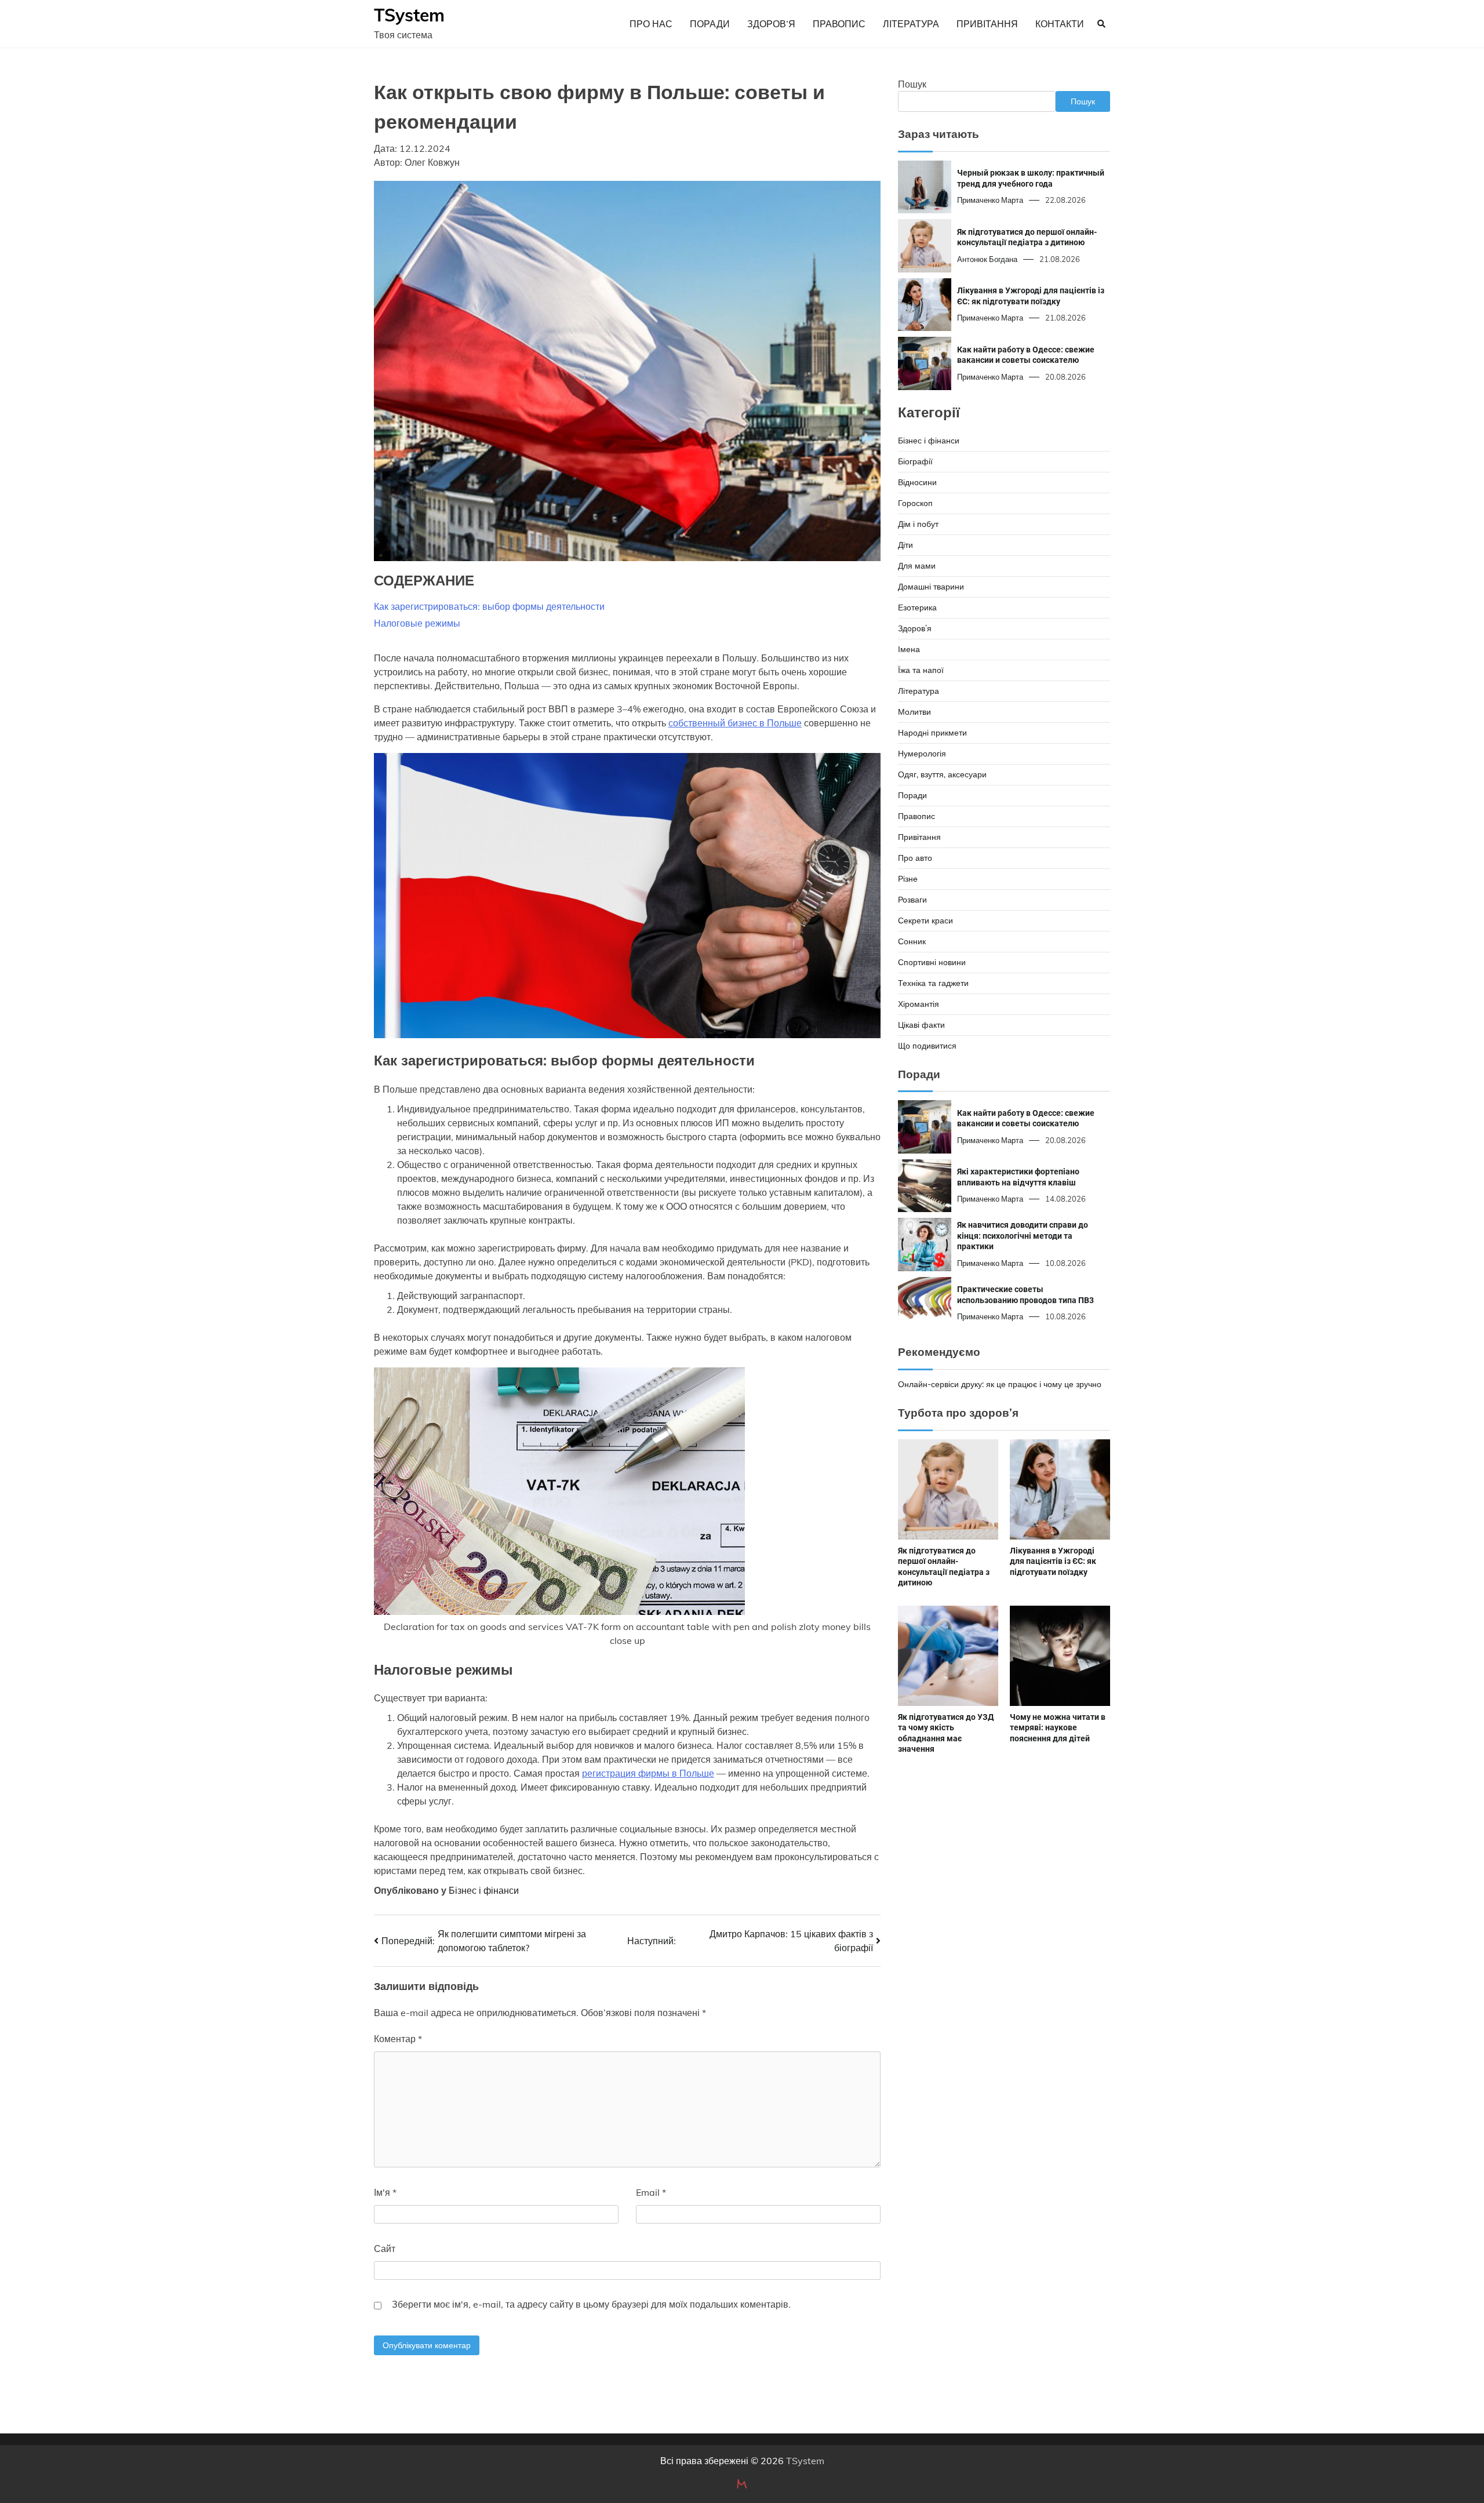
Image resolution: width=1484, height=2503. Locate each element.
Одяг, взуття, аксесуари (942, 774)
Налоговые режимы (417, 623)
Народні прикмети (932, 733)
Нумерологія (922, 754)
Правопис (839, 24)
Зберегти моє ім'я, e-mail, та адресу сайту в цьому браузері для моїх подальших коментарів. (591, 2304)
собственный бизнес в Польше (735, 723)
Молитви (914, 712)
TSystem (409, 15)
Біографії (915, 461)
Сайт (385, 2249)
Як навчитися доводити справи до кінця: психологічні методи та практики (1023, 1236)
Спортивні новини (932, 962)
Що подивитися (927, 1046)
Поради (710, 24)
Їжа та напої (921, 670)
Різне (908, 879)
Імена (909, 649)
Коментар (398, 2039)
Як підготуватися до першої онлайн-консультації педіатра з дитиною (1027, 237)
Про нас (651, 24)
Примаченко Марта (990, 200)
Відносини (917, 482)
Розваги (912, 900)
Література (911, 24)
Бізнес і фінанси (484, 1890)
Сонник (912, 941)
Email (651, 2192)
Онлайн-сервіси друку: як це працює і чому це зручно (1000, 1384)
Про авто (915, 858)
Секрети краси (925, 921)
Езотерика (917, 607)
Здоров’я (771, 24)
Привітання (987, 24)
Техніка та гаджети (933, 983)
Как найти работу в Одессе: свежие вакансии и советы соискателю (1026, 355)
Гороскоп (915, 503)
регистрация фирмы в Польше (648, 1773)
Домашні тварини (931, 587)
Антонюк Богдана (987, 259)
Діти (905, 545)
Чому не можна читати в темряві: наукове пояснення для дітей (1058, 1728)
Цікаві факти (921, 1025)
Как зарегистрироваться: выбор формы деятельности (489, 606)
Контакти (1060, 24)
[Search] (1101, 24)
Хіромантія (919, 1004)
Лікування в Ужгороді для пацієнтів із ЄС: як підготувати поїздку (1053, 1561)
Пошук (912, 84)
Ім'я (385, 2192)
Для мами (917, 566)
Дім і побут (918, 524)
